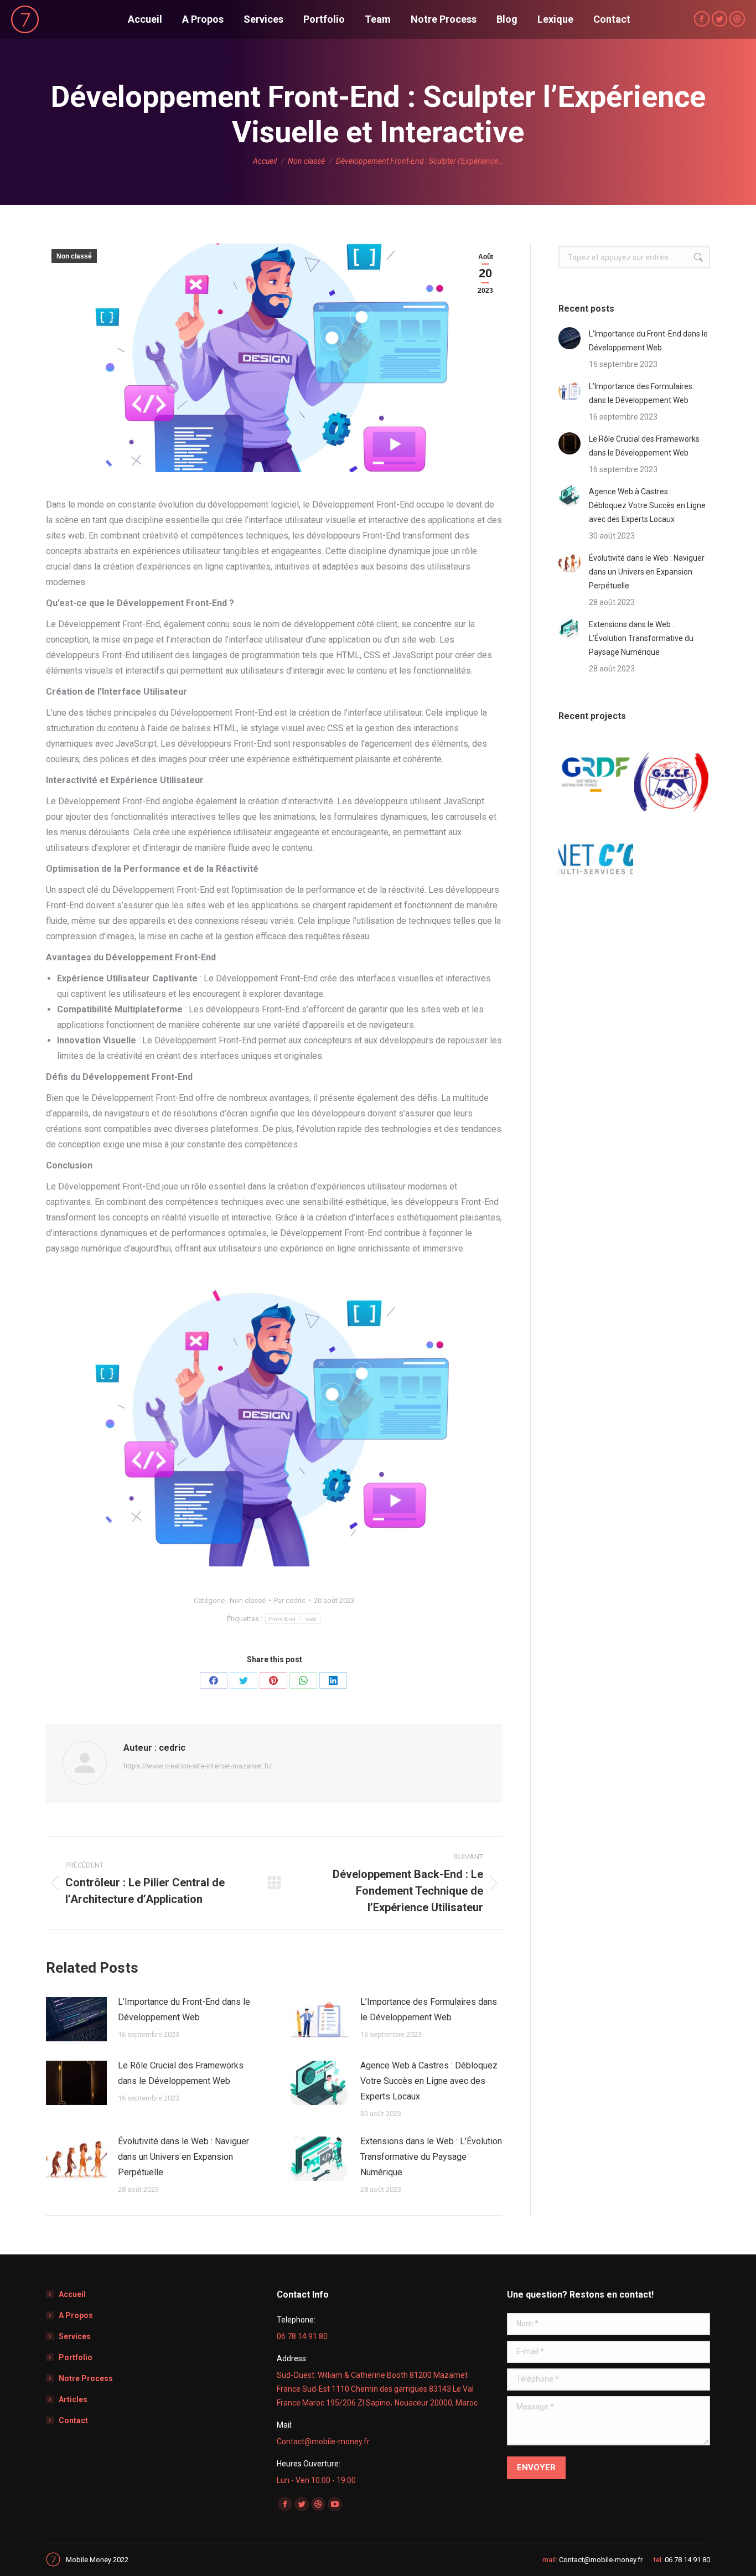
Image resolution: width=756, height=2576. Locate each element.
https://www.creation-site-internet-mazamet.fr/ (198, 1766)
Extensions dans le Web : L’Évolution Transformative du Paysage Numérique (431, 2157)
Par (290, 1600)
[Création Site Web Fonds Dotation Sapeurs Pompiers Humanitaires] (672, 775)
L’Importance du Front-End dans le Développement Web (184, 2009)
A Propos (76, 2315)
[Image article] (76, 2019)
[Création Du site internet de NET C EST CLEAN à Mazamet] (596, 851)
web (311, 1619)
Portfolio (76, 2357)
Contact (73, 2420)
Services (75, 2336)
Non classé (74, 256)
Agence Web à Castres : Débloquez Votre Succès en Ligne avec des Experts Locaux (429, 2081)
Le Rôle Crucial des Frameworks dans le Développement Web (181, 2073)
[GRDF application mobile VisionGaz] (596, 775)
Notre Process (86, 2378)
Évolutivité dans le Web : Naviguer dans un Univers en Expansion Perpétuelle (183, 2157)
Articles (73, 2399)
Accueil (72, 2294)
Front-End (283, 1619)
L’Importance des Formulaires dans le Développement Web (429, 2009)
